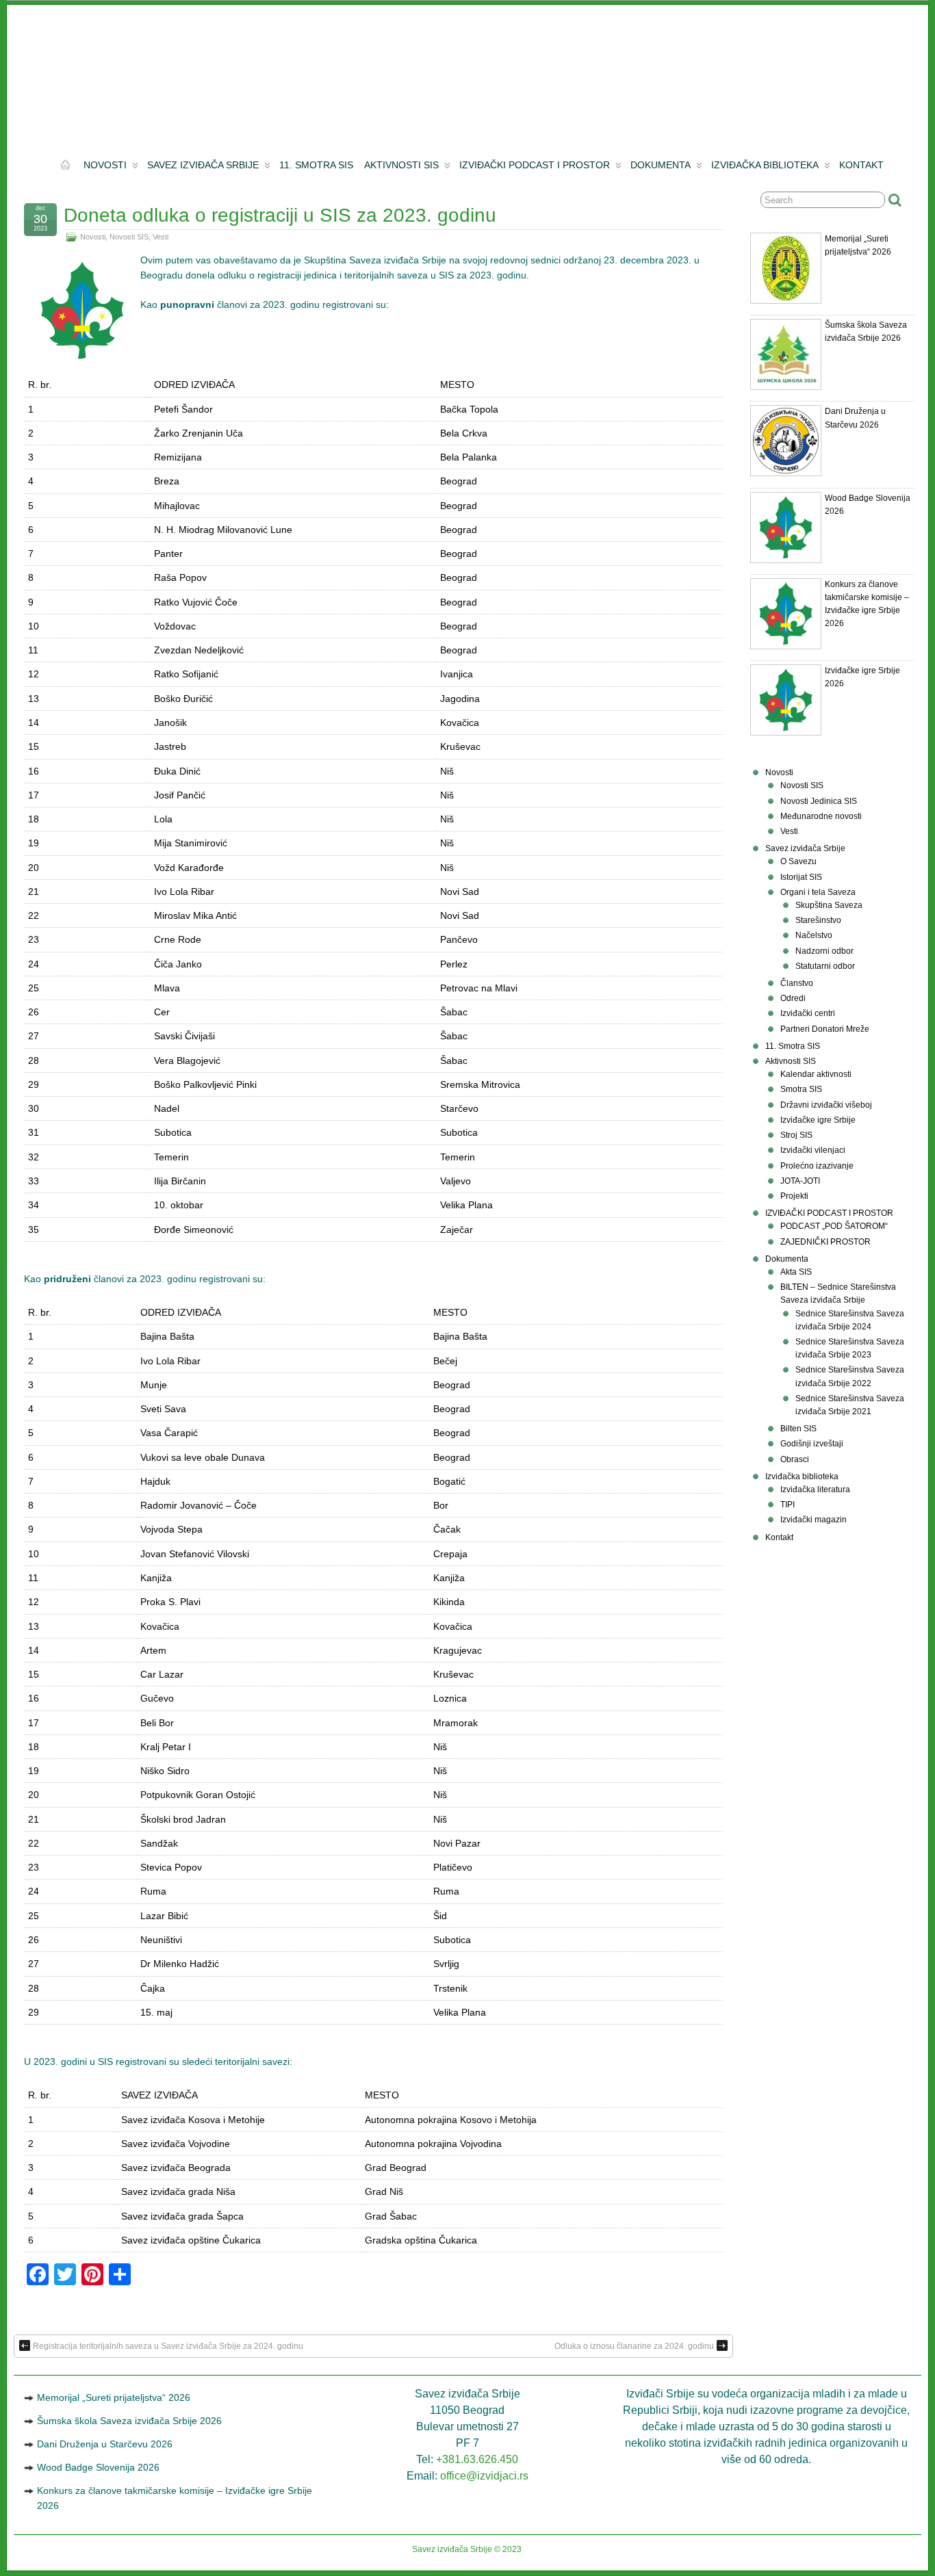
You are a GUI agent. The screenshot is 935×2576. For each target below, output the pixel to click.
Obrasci (795, 1459)
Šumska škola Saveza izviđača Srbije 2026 (129, 2421)
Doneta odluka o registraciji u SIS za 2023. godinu (280, 215)
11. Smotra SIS (316, 165)
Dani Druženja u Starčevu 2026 (105, 2444)
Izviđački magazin (814, 1520)
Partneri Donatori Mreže (825, 1029)
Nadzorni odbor (824, 951)
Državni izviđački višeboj (826, 1105)
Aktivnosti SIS (401, 165)
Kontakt (861, 165)
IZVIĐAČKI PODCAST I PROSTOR (535, 165)
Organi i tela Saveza (818, 892)
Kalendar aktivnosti (816, 1074)
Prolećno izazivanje (817, 1166)
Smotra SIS (801, 1089)
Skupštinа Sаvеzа (829, 905)
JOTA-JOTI (800, 1181)
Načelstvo (814, 935)
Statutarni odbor (825, 966)
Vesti (161, 237)
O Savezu (798, 861)
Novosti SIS (129, 237)
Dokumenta (661, 165)
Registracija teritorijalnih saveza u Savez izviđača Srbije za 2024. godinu (168, 2346)
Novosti (105, 165)
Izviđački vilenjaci (813, 1150)
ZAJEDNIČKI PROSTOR (825, 1242)
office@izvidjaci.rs (484, 2476)
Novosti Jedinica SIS (819, 801)
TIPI (787, 1505)
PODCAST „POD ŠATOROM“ (834, 1226)
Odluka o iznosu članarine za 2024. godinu (634, 2346)
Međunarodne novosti (821, 816)
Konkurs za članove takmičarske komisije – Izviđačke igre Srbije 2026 (175, 2498)
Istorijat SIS (801, 877)
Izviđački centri (808, 1013)
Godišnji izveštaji (812, 1444)
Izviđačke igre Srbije (818, 1120)
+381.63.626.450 (477, 2459)
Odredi (793, 998)
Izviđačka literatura (815, 1489)
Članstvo (797, 983)
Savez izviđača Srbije (203, 165)
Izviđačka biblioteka (765, 165)
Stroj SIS (796, 1135)
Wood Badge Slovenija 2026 (98, 2467)
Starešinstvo (818, 920)
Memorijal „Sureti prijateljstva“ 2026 (114, 2397)
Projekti (794, 1196)
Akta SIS (796, 1272)
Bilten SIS (798, 1429)
